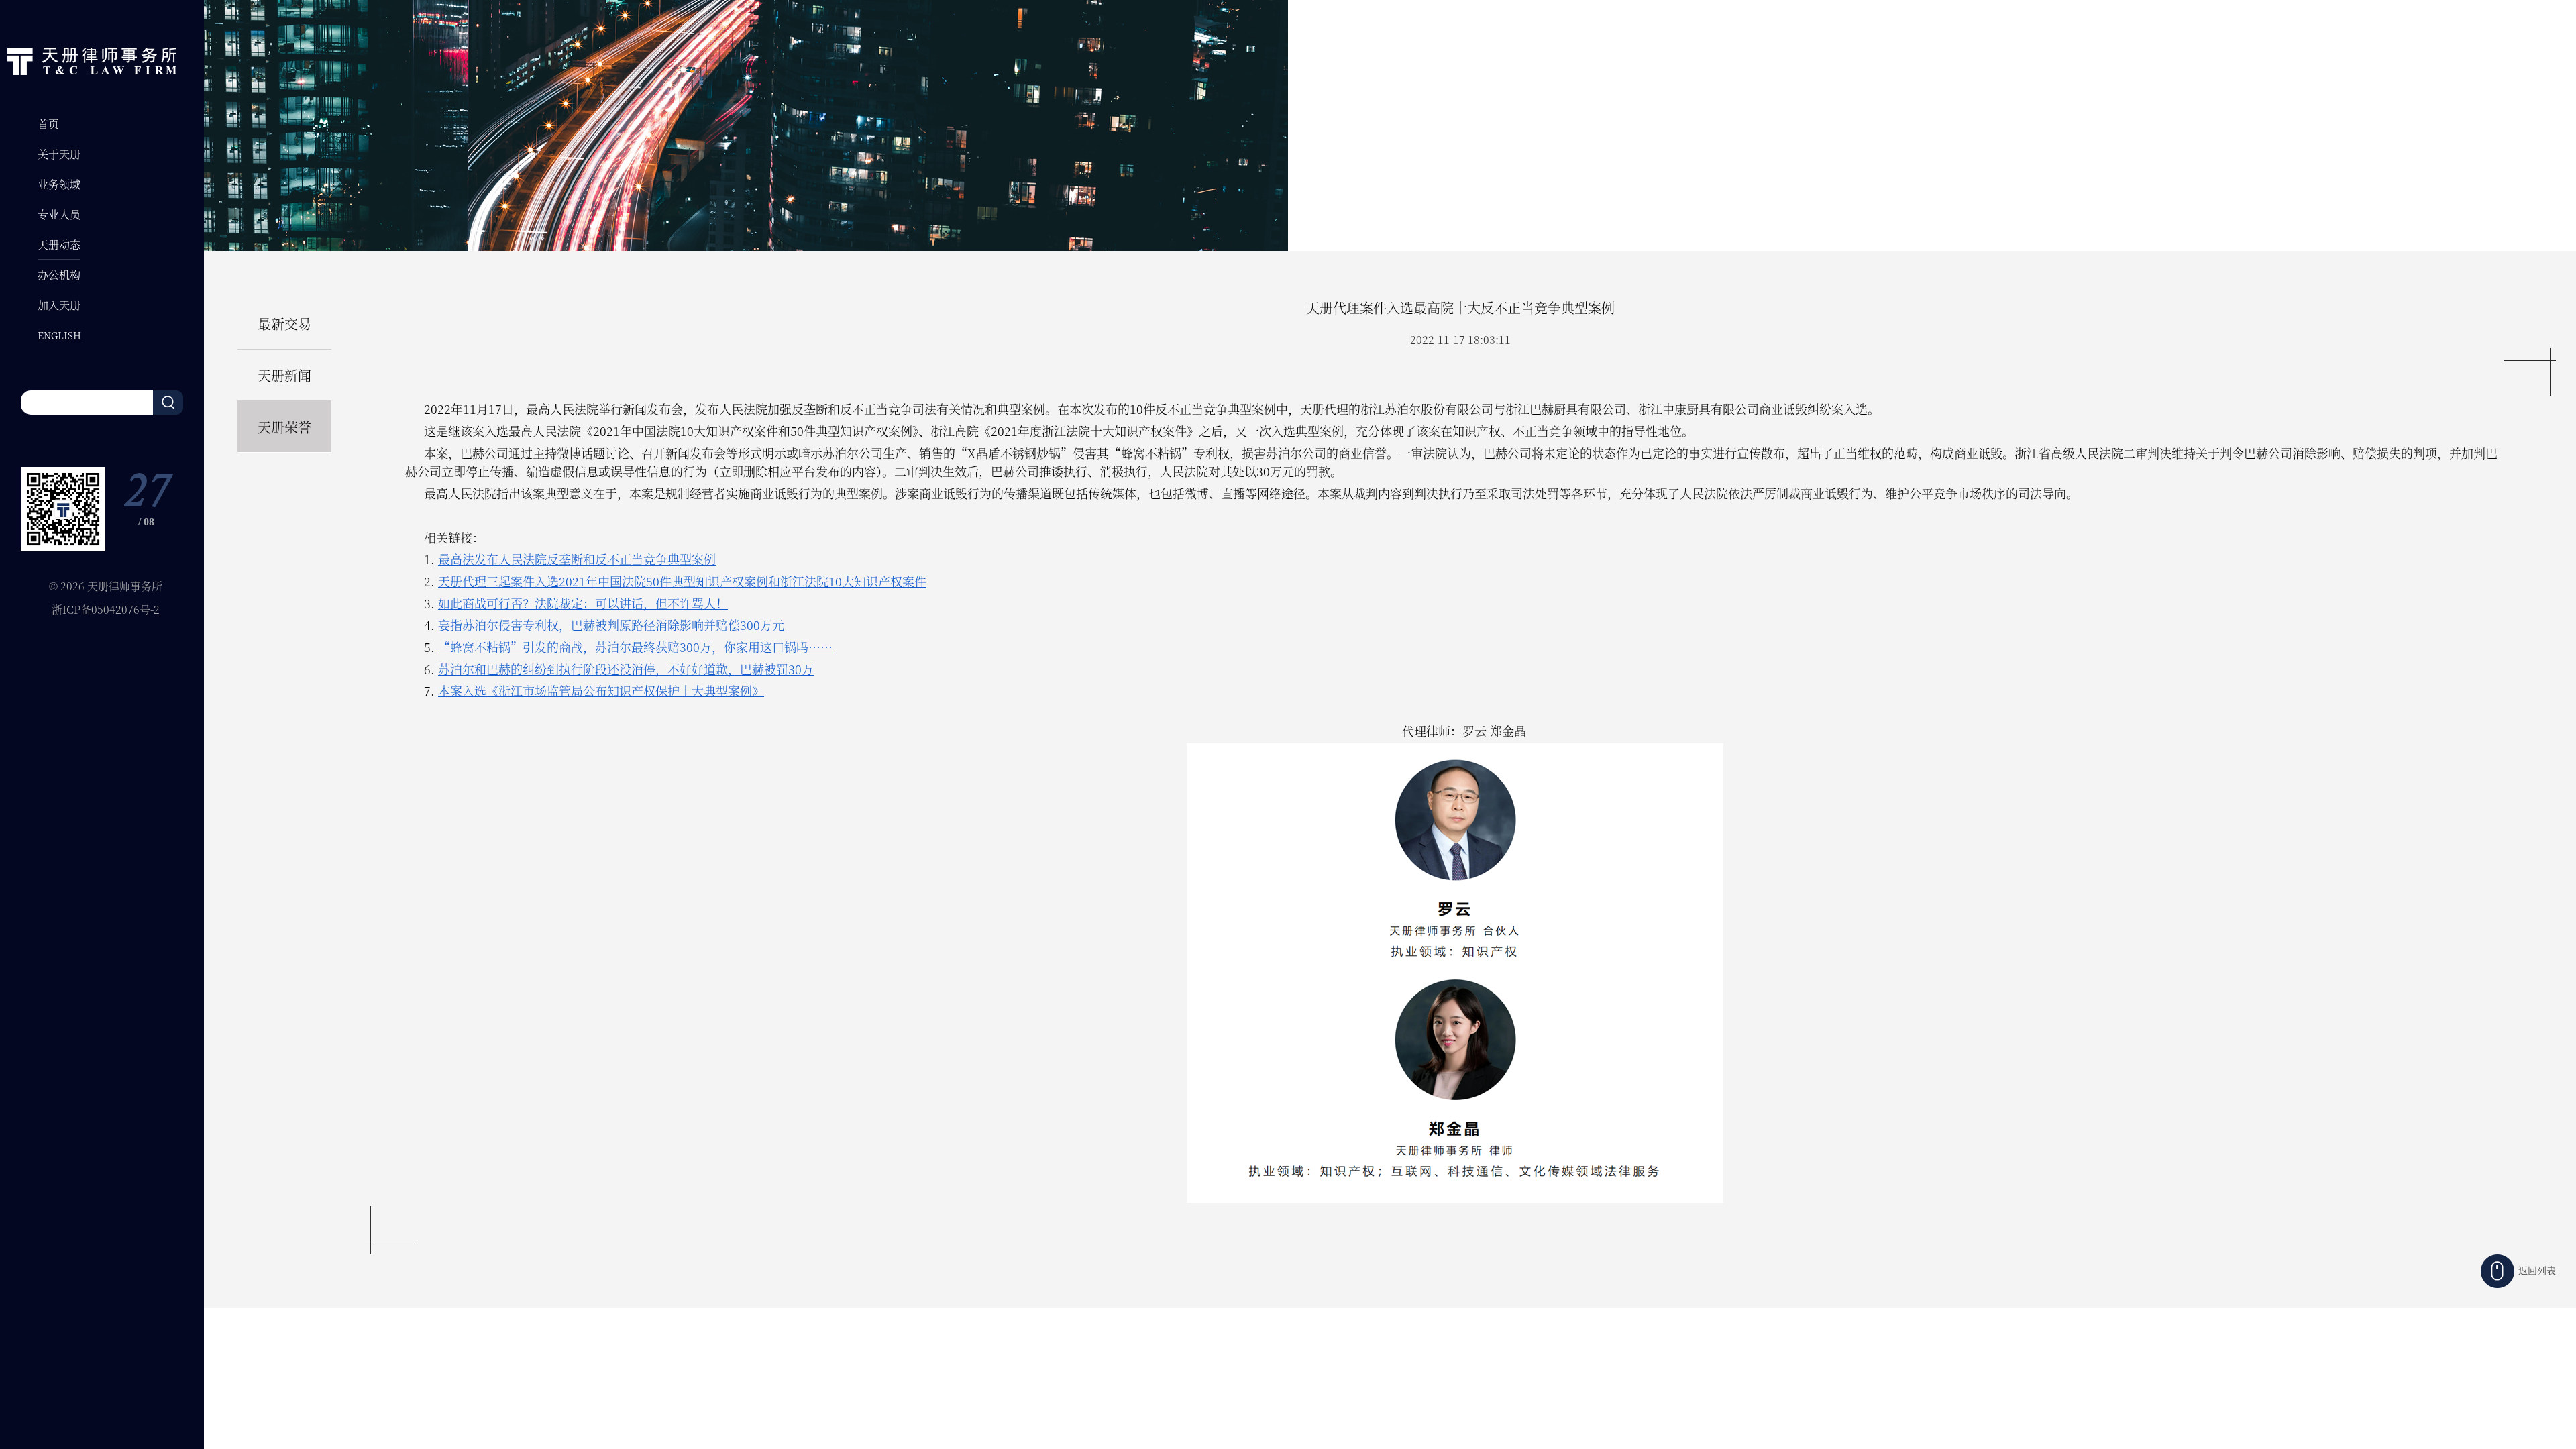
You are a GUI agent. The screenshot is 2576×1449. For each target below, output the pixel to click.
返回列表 (2537, 1270)
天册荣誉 (284, 427)
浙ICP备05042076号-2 (106, 609)
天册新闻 (284, 375)
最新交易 (284, 324)
